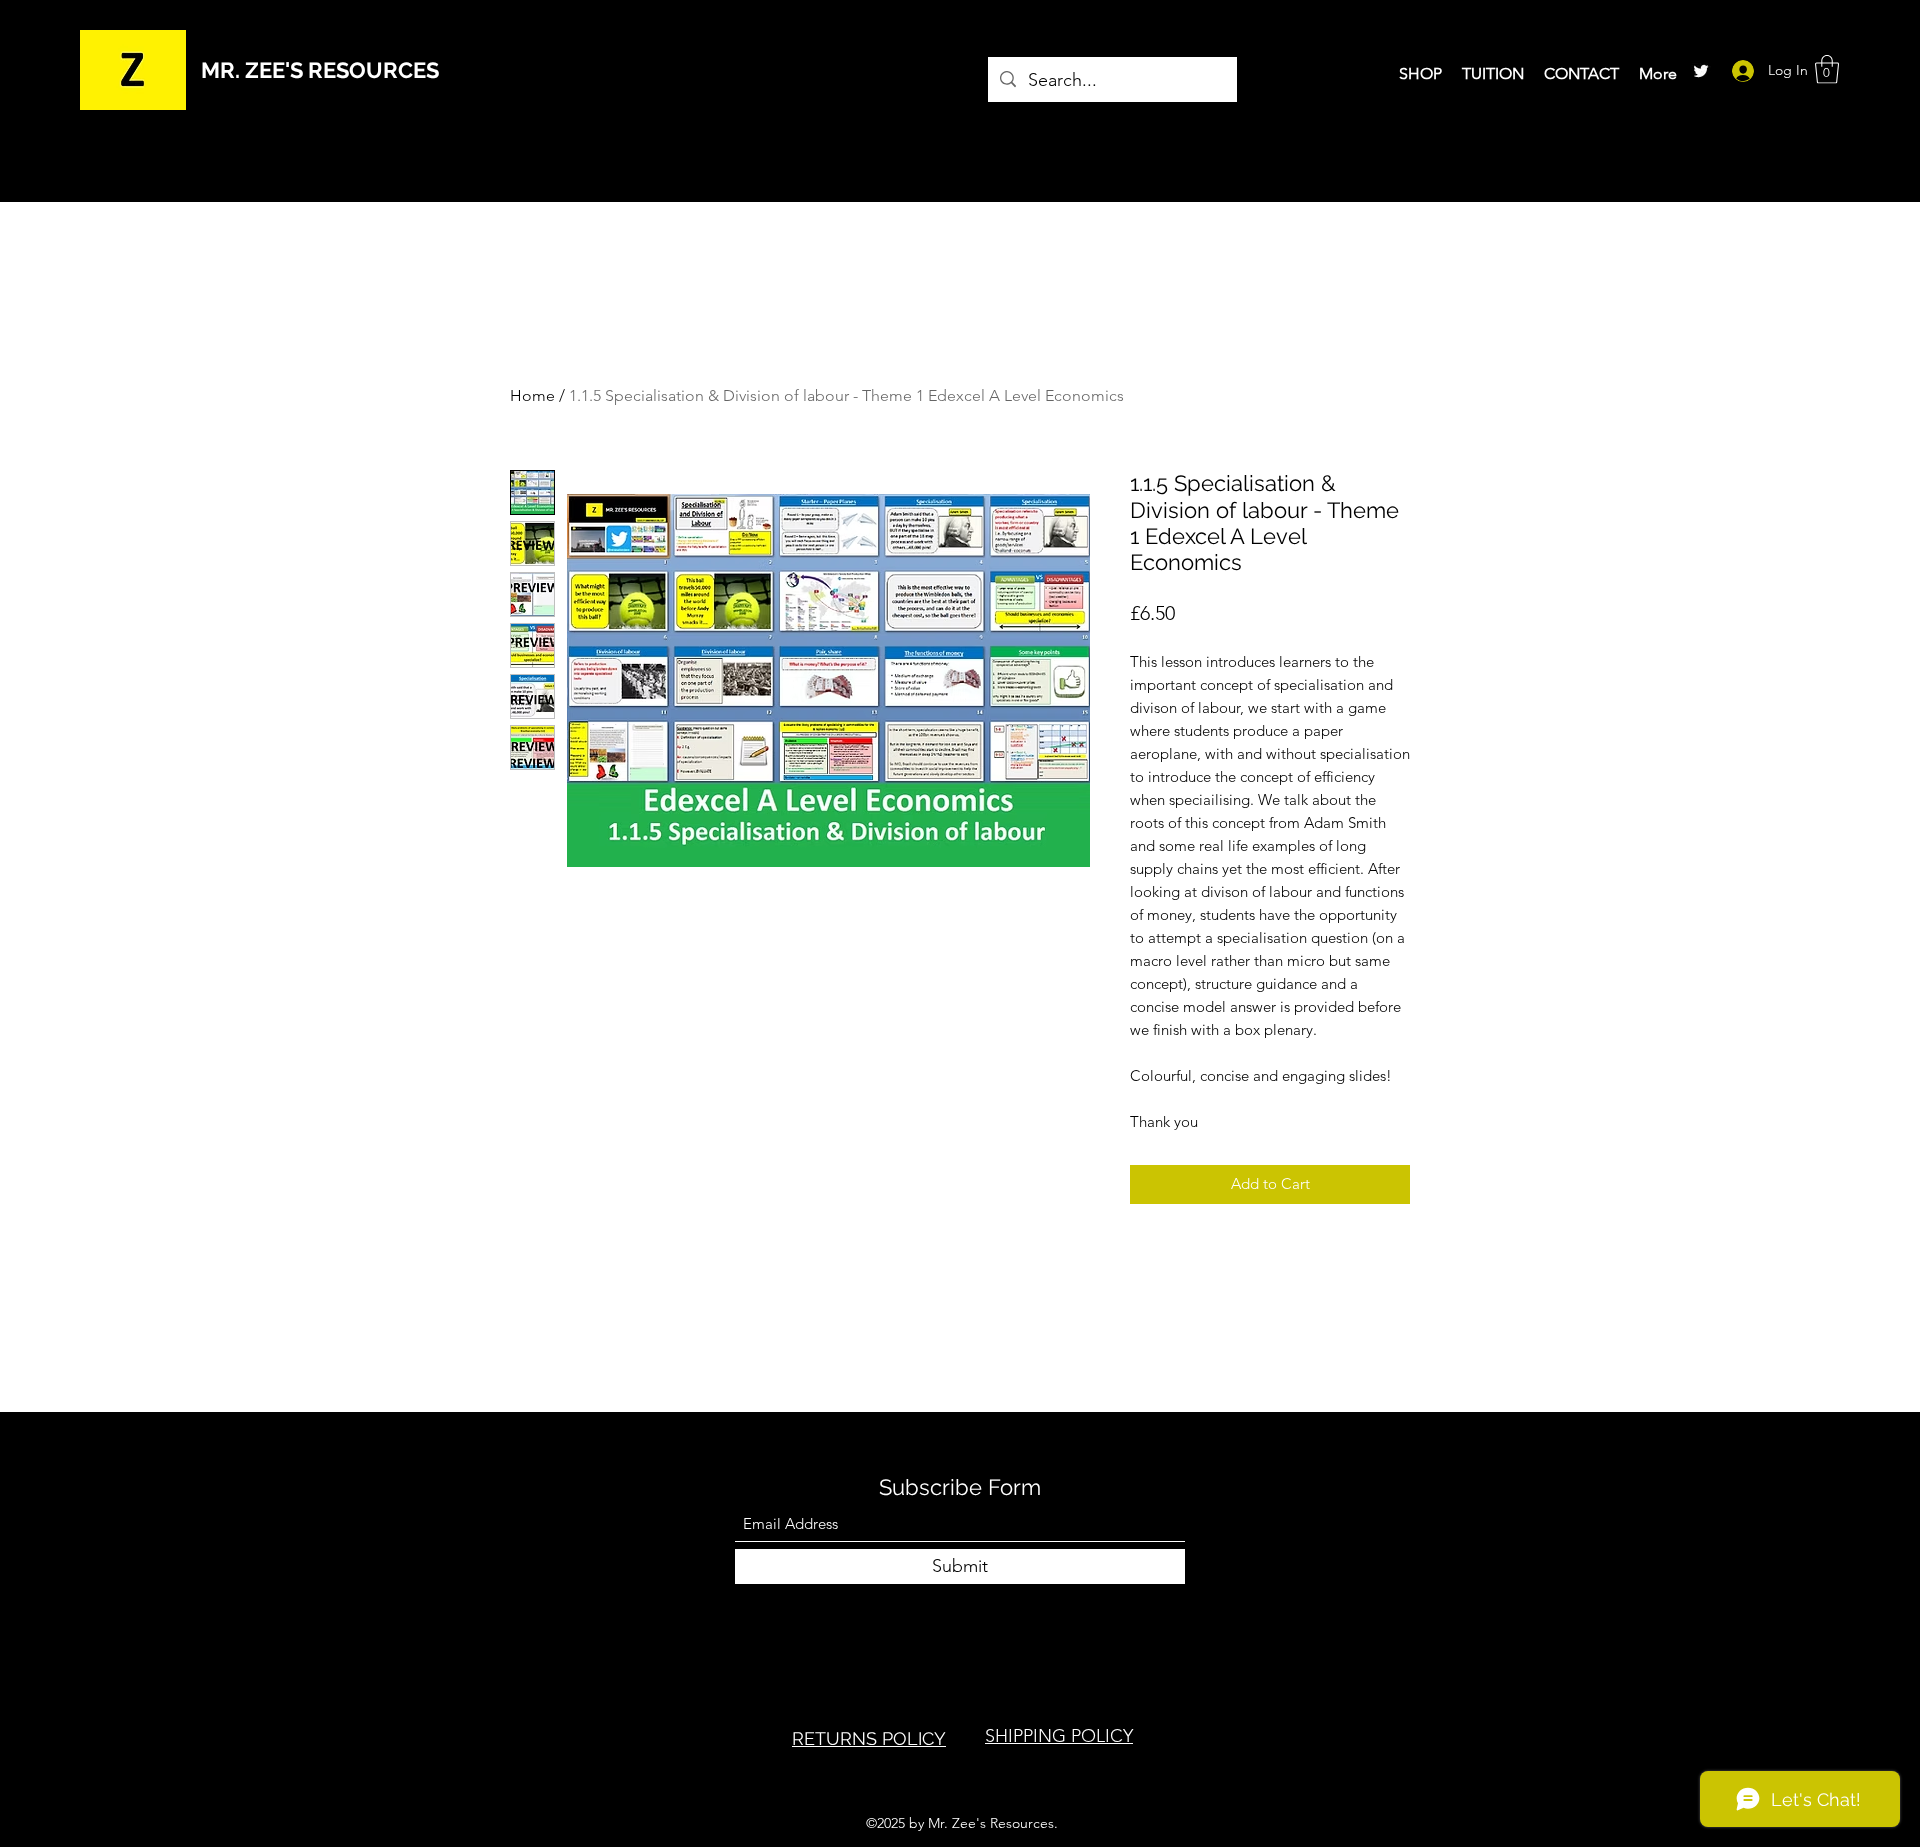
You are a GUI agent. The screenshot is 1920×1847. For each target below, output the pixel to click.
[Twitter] (1701, 71)
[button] (1827, 69)
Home (532, 395)
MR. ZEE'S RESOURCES (320, 70)
